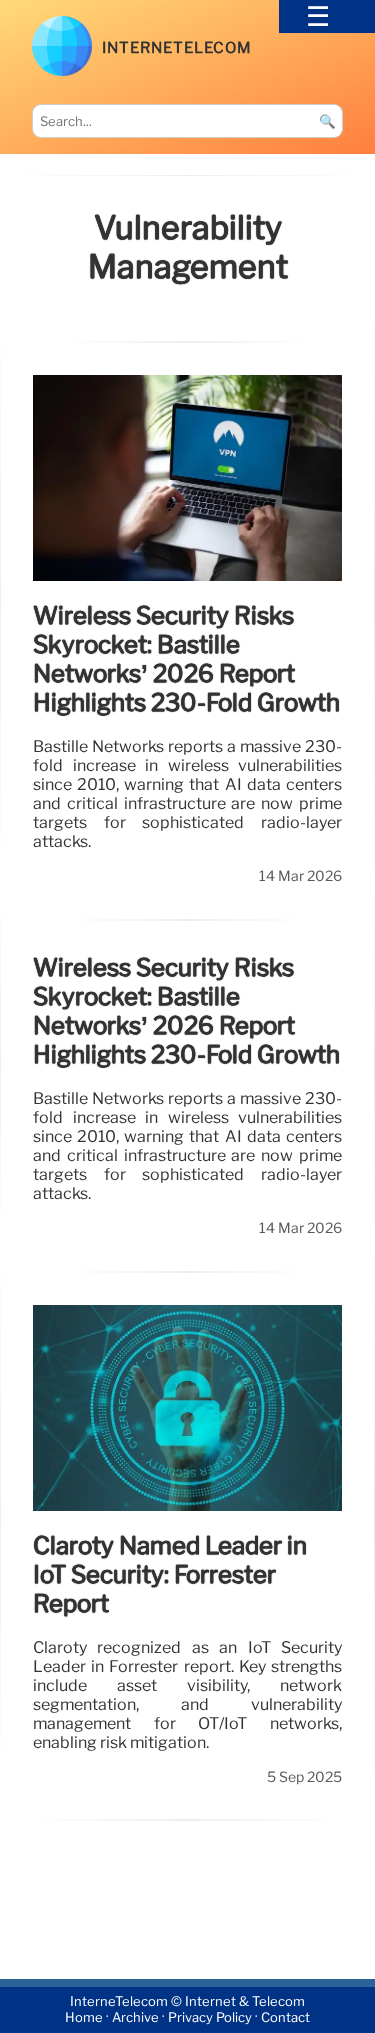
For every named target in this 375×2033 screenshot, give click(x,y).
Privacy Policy (210, 2018)
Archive (135, 2018)
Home (84, 2018)
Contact (285, 2018)
